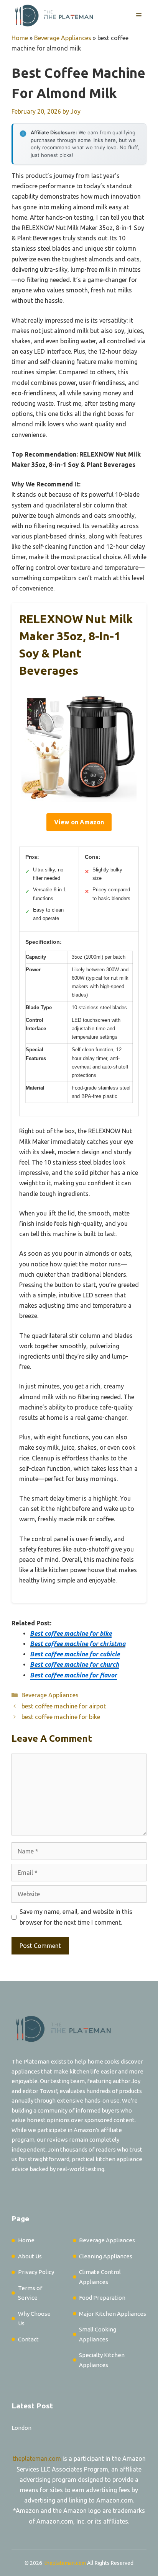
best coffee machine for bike (61, 1717)
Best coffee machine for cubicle (75, 1654)
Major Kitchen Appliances (113, 2314)
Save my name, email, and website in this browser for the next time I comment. (76, 1917)
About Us (30, 2256)
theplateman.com (37, 2459)
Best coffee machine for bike (71, 1633)
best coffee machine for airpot (64, 1706)
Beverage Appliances (63, 38)
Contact (28, 2339)
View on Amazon (79, 822)
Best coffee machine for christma (78, 1644)
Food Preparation (102, 2298)
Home (20, 38)
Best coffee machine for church (74, 1664)
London (21, 2428)
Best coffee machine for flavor (73, 1675)
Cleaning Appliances (106, 2256)
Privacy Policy (36, 2272)
